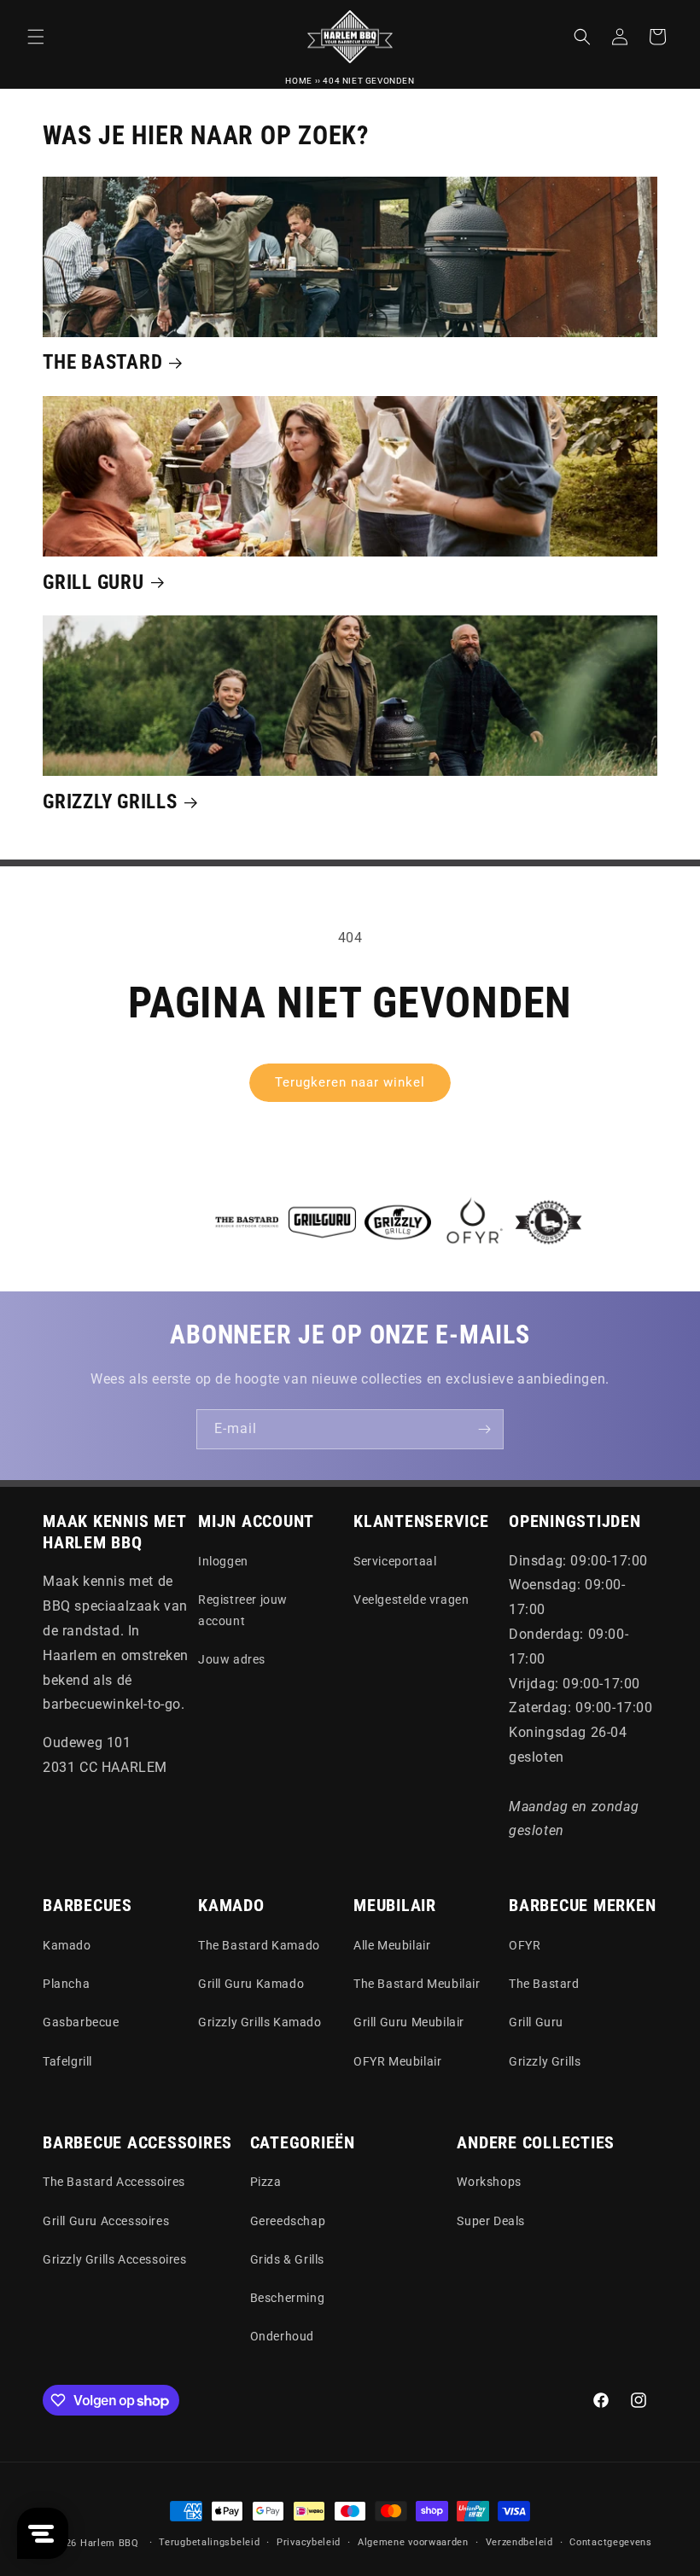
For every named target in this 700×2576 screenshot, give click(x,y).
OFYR (525, 1945)
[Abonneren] (484, 1429)
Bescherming (288, 2298)
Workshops (489, 2182)
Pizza (266, 2182)
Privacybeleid (309, 2542)
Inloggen (223, 1561)
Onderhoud (282, 2336)
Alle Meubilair (392, 1945)
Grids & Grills (287, 2259)
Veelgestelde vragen (411, 1600)
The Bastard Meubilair (417, 1984)
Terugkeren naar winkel (350, 1082)
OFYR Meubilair (397, 2061)
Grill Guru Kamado (251, 1984)
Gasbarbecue (81, 2022)
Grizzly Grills (110, 801)
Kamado (67, 1945)
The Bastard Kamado (259, 1945)
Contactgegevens (611, 2542)
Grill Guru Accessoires (106, 2221)
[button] (36, 37)
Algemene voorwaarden (413, 2542)
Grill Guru (93, 582)
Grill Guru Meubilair (409, 2022)
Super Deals (491, 2221)
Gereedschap (288, 2221)
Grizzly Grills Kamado (260, 2022)
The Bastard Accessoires (114, 2182)
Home (298, 81)
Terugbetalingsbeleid (209, 2542)
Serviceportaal (395, 1561)
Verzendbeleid (519, 2542)
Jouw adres (232, 1659)
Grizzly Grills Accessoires (115, 2259)
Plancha (66, 1984)
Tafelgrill (67, 2061)
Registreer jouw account (243, 1610)
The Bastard (102, 362)
